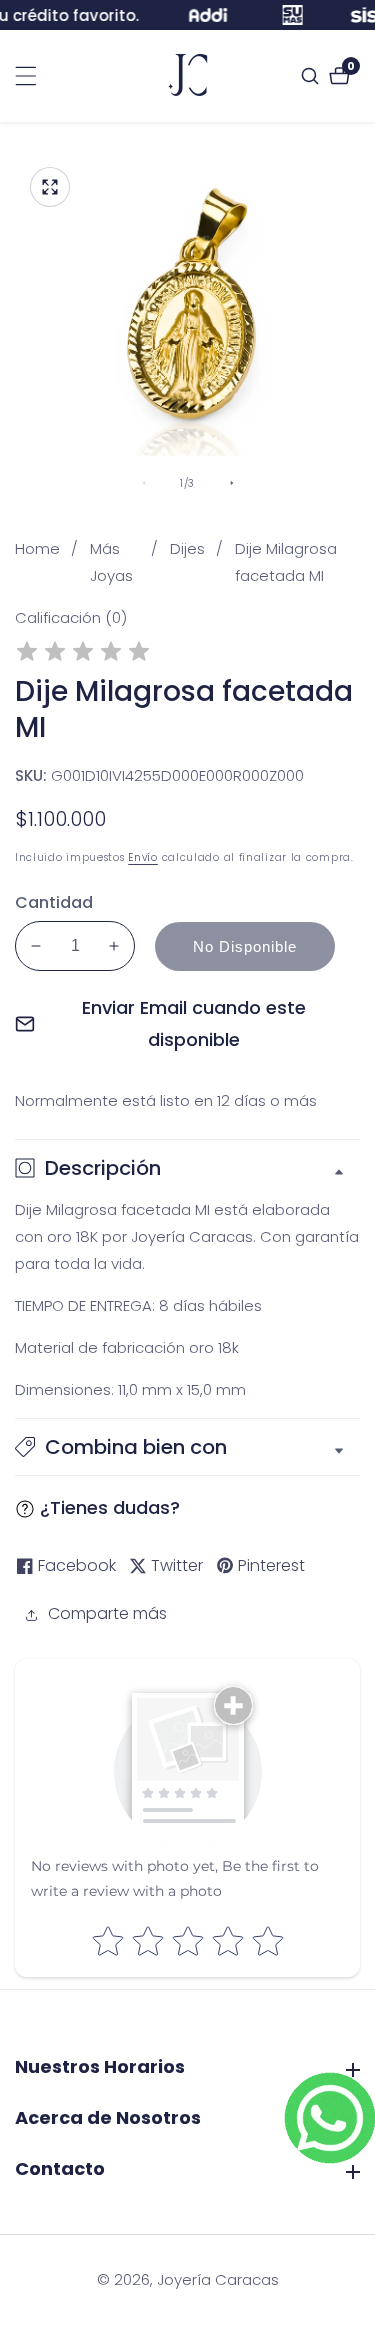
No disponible (245, 946)
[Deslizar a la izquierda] (144, 483)
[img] (83, 654)
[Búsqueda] (312, 76)
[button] (187, 1447)
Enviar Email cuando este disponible (194, 1023)
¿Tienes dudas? (110, 1507)
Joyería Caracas (218, 2279)
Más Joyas (111, 562)
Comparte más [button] (107, 1613)
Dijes (187, 548)
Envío (143, 857)
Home (37, 548)
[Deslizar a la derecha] (232, 483)
